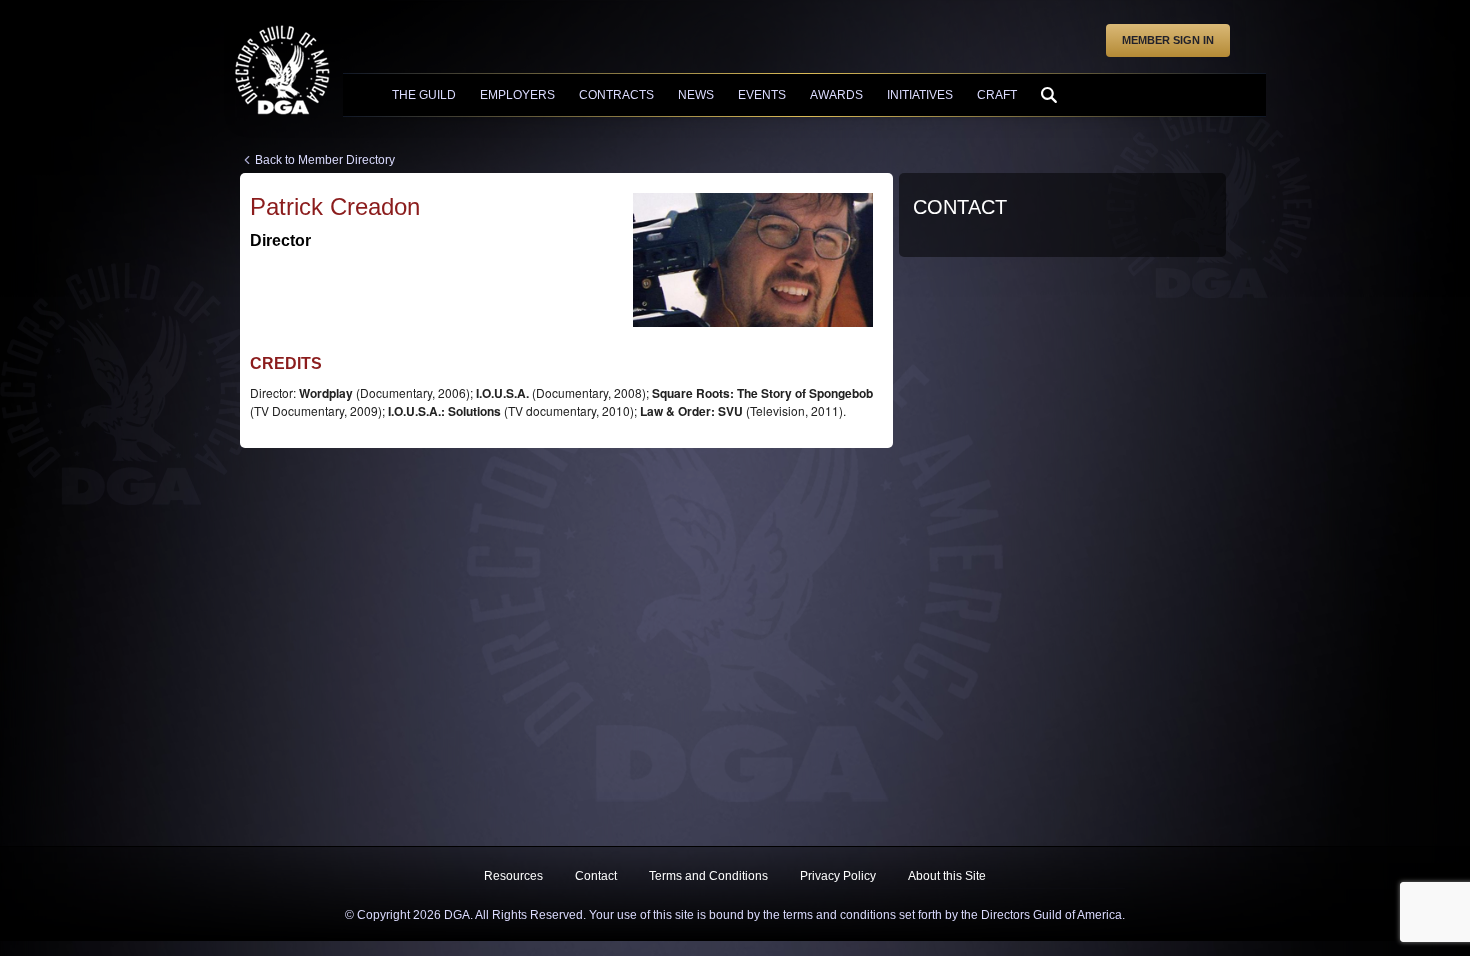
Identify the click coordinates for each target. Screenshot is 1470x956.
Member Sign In (1168, 40)
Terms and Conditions (708, 876)
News (696, 95)
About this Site (947, 876)
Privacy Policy (838, 876)
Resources (513, 876)
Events (762, 95)
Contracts (616, 95)
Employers (517, 95)
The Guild (424, 95)
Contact (596, 876)
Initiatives (920, 95)
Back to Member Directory (325, 160)
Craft (997, 95)
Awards (836, 95)
